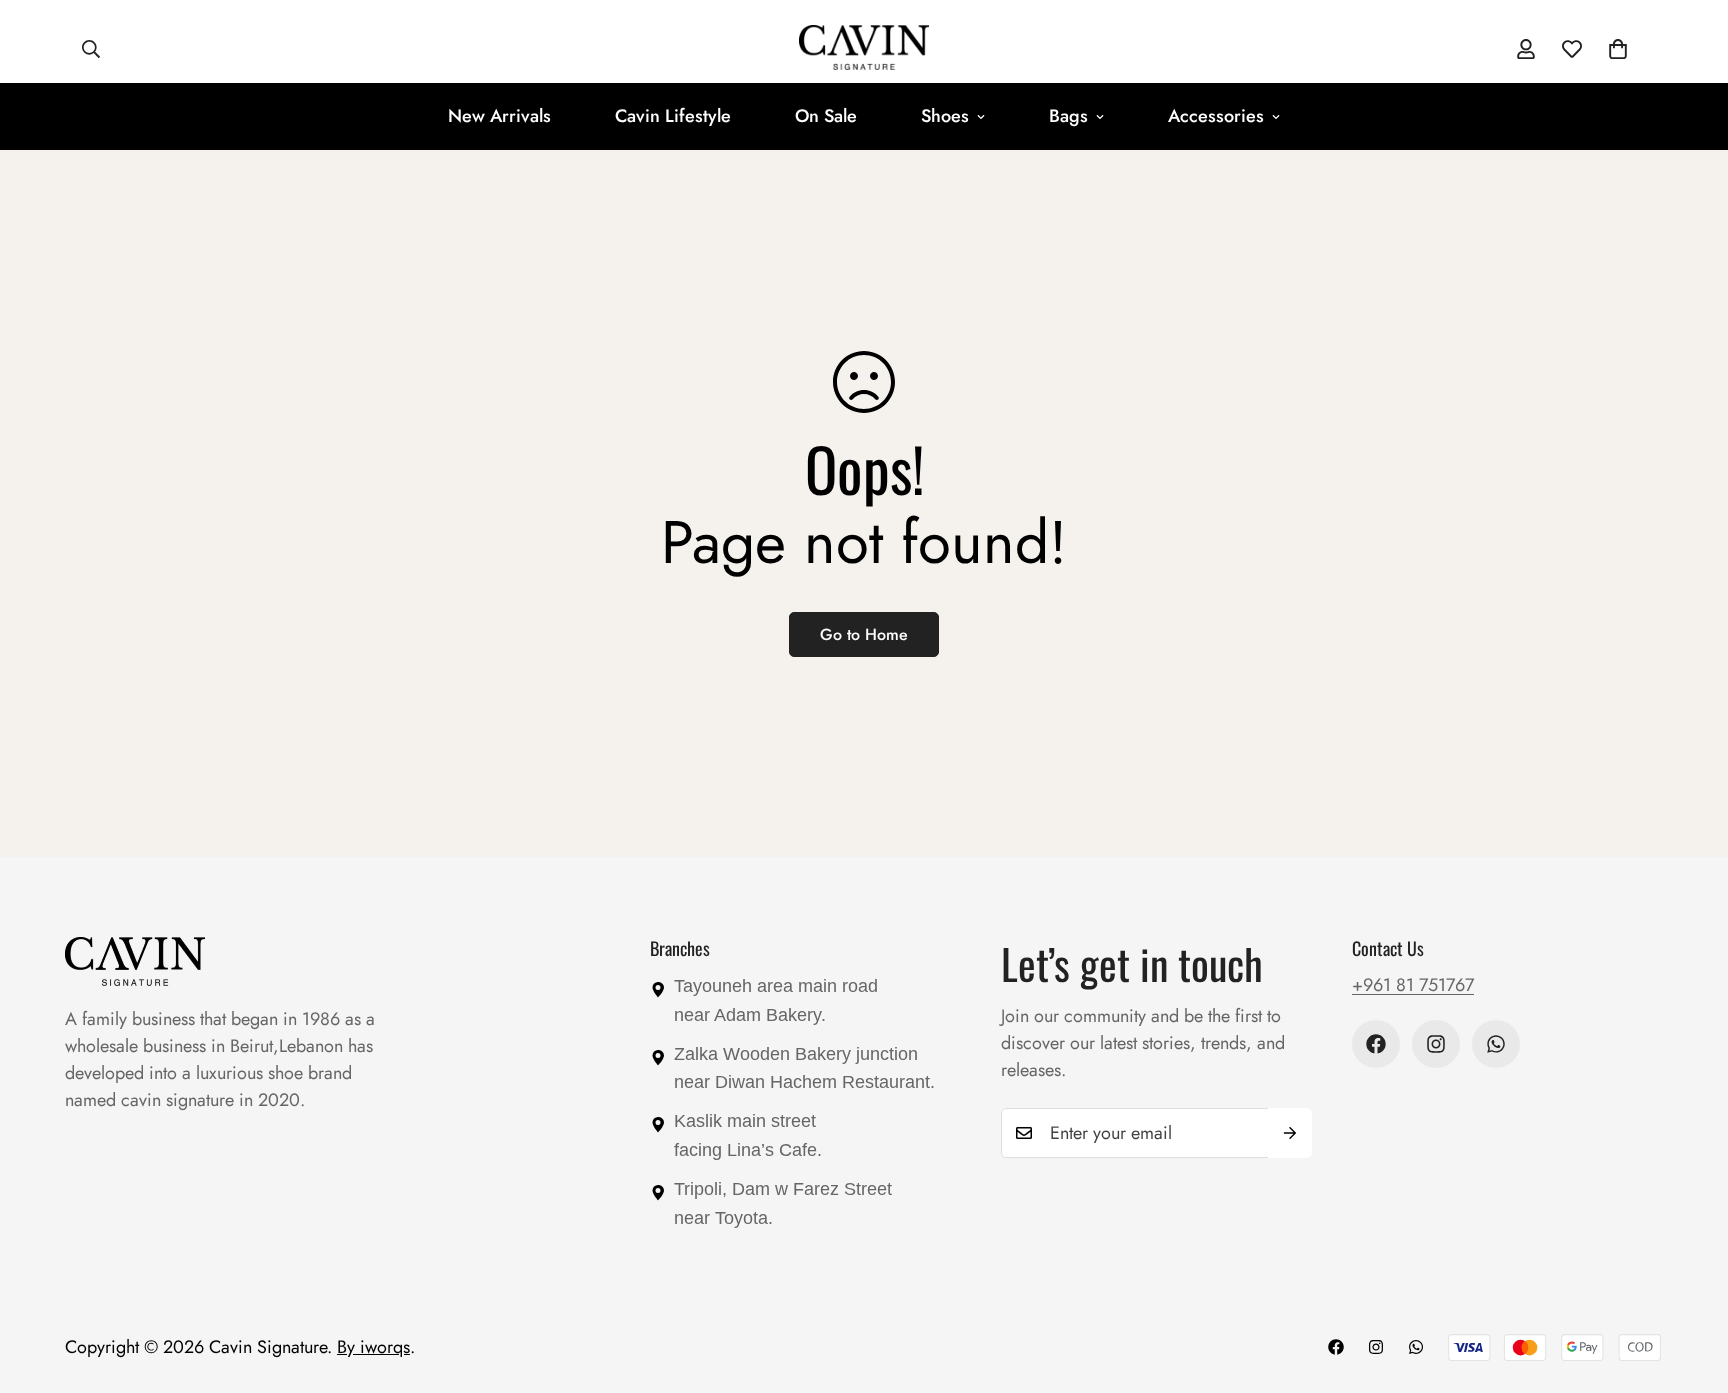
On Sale (826, 116)
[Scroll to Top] (1689, 1284)
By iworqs (373, 1347)
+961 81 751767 (1413, 985)
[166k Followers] (1436, 1044)
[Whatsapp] (1496, 1044)
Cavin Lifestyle (673, 116)
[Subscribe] (1290, 1133)
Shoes (945, 116)
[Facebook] (1376, 1044)
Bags (1068, 116)
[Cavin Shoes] (864, 49)
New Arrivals (499, 116)
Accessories (1216, 116)
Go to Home (864, 634)
